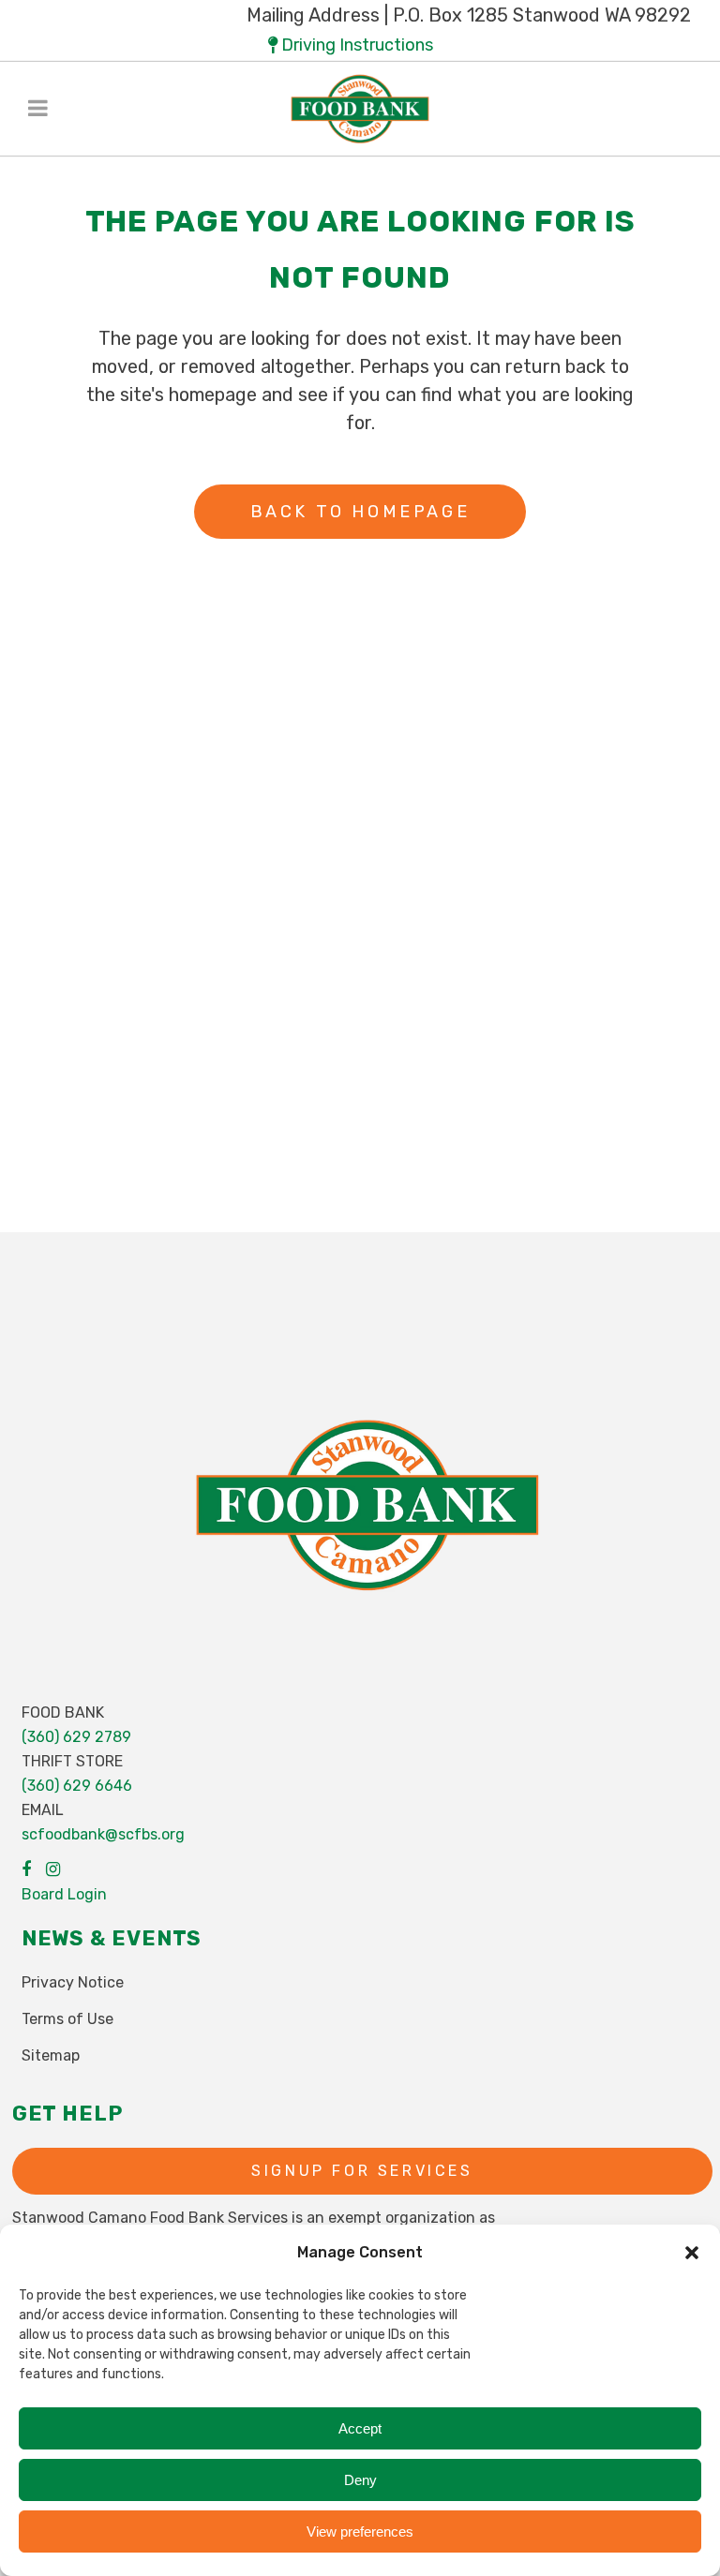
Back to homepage (360, 512)
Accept (360, 2428)
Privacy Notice (73, 1982)
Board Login (64, 1894)
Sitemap (51, 2055)
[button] (692, 2253)
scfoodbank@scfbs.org (103, 1834)
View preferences (360, 2531)
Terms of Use (67, 2019)
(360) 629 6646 (77, 1786)
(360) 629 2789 (76, 1737)
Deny (360, 2480)
